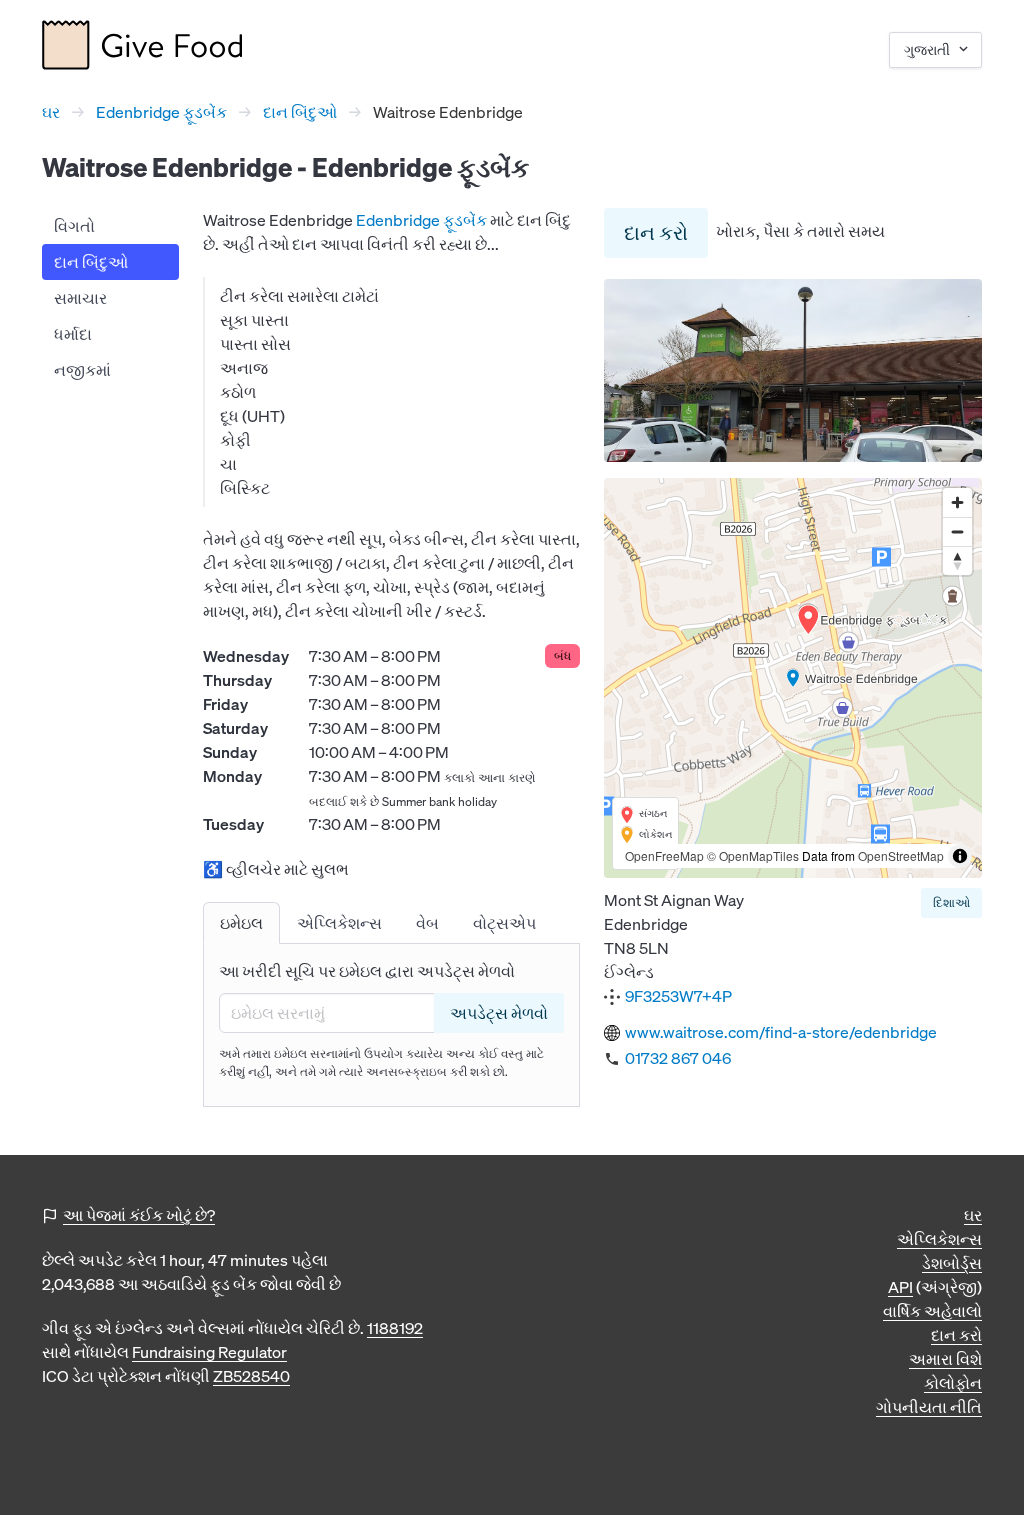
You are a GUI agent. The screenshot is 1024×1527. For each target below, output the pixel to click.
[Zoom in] (957, 502)
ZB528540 (251, 1376)
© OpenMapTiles (753, 855)
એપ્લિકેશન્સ (939, 1239)
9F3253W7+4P (678, 996)
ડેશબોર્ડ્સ (952, 1263)
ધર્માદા (73, 334)
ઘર (51, 112)
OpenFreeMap (664, 855)
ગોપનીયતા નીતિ (929, 1407)
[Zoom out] (957, 531)
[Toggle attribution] (960, 856)
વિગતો (74, 226)
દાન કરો (656, 232)
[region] (793, 678)
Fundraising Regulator (209, 1352)
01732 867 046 (678, 1058)
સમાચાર (80, 298)
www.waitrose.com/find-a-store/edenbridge (781, 1032)
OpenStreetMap (901, 855)
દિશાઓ (951, 902)
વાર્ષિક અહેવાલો (932, 1311)
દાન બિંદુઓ (300, 112)
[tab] (241, 923)
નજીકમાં (82, 370)
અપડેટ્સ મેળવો (499, 1013)
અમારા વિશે (945, 1359)
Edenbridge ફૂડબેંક (161, 112)
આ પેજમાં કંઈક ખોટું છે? (139, 1215)
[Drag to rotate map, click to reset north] (957, 560)
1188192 (395, 1328)
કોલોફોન (953, 1383)
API (900, 1287)
